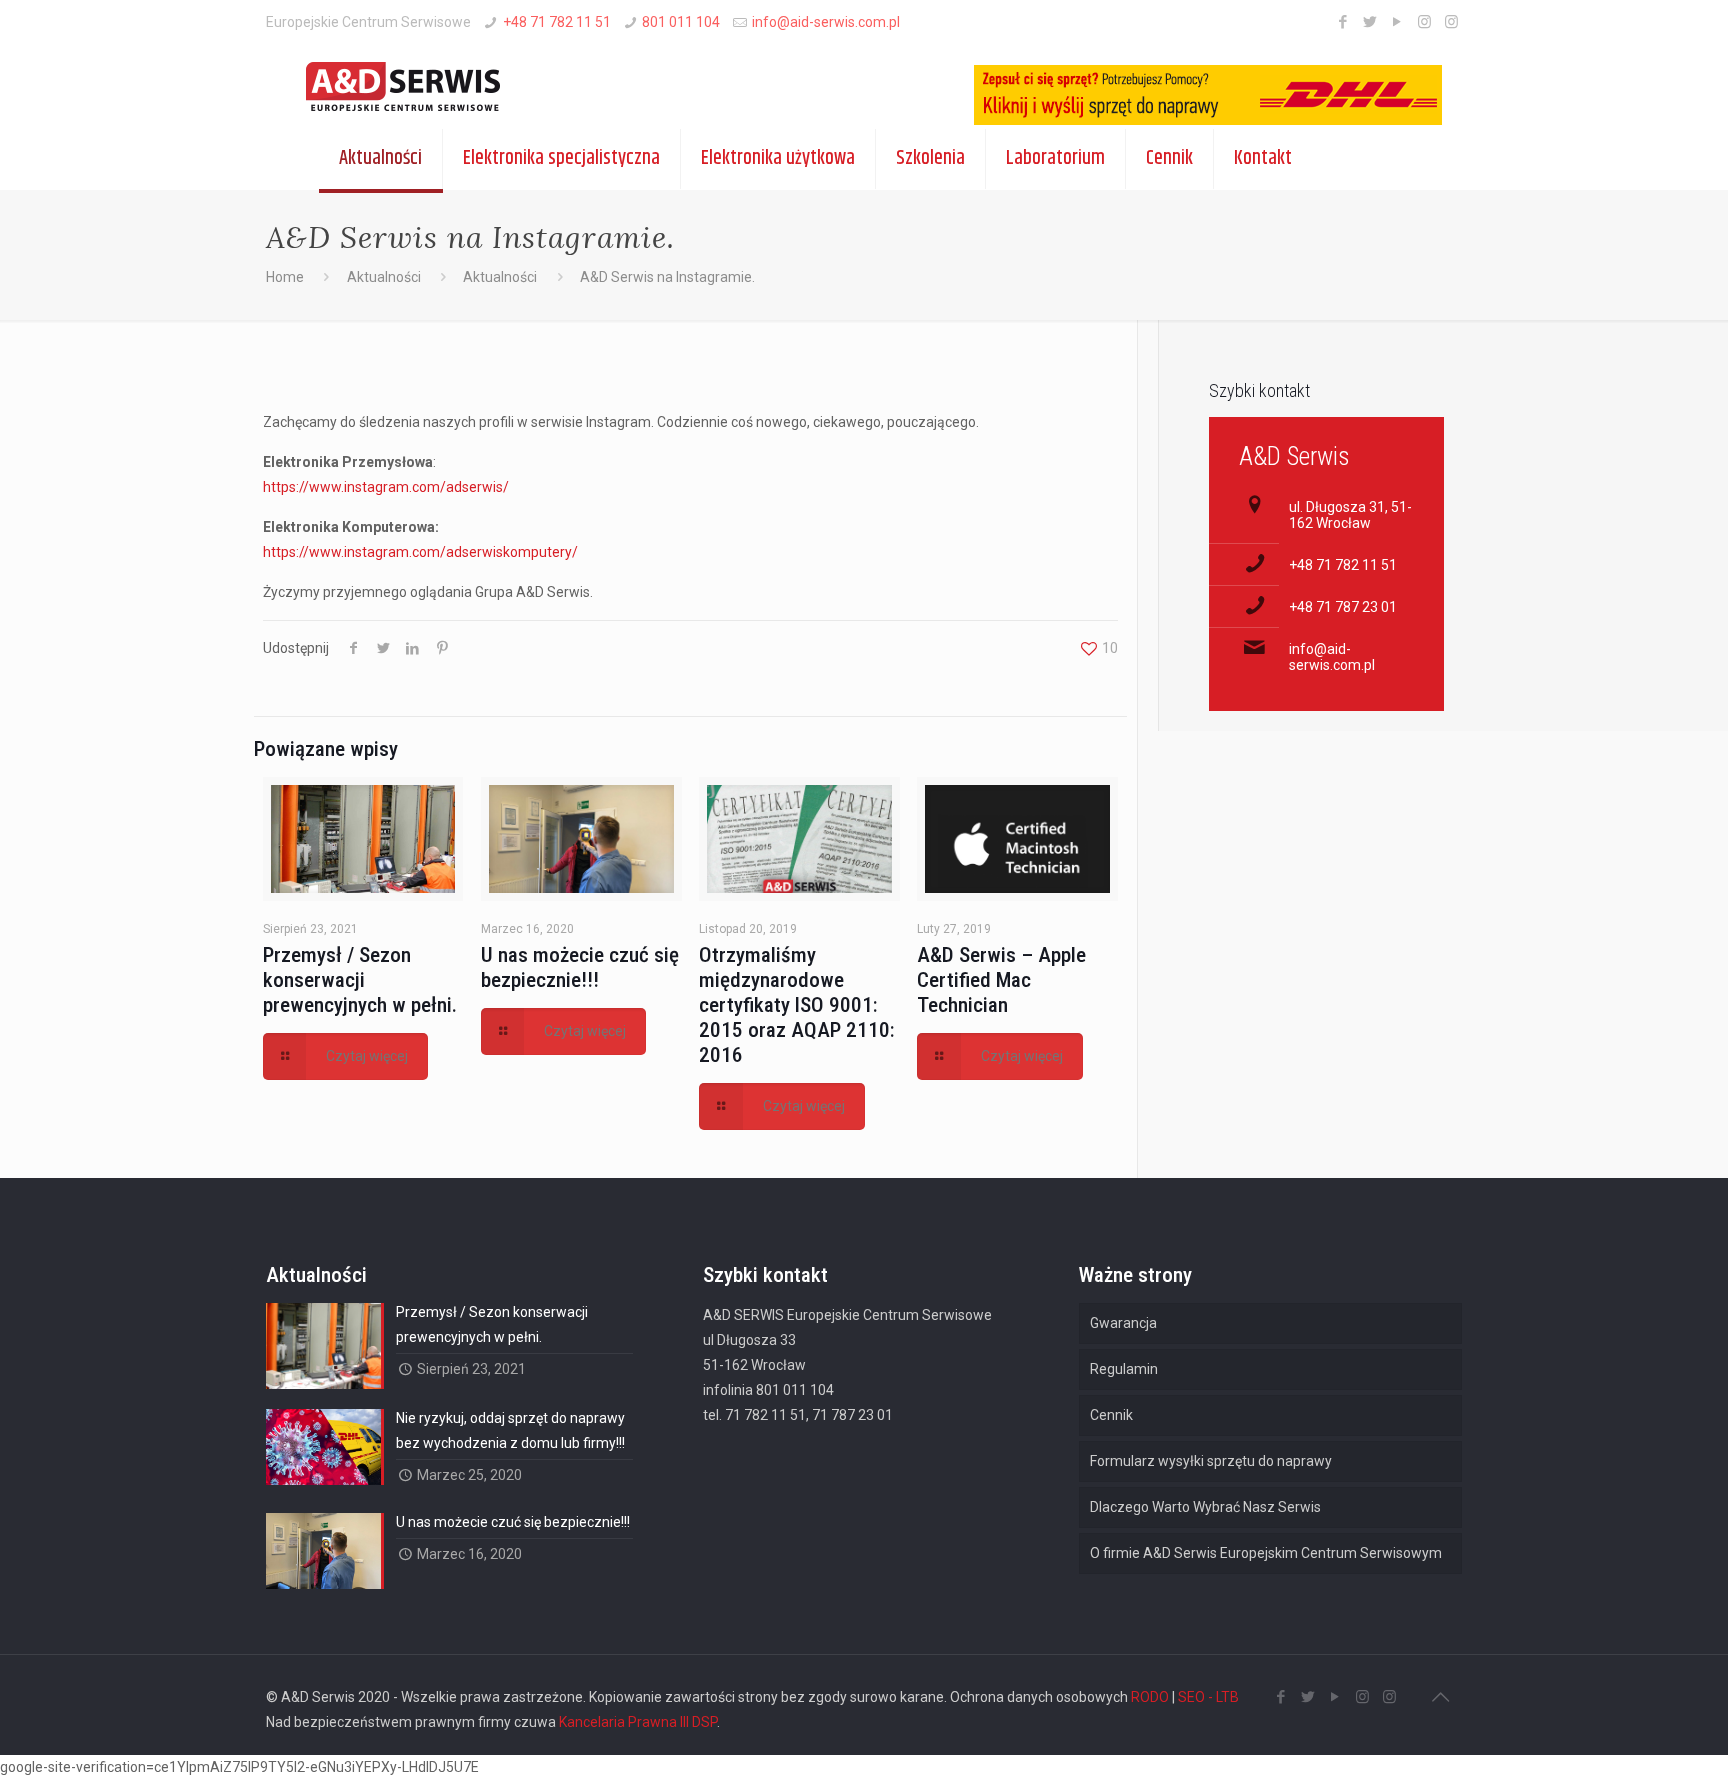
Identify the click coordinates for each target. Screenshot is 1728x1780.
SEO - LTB (1208, 1697)
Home (285, 277)
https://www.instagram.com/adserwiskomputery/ (420, 552)
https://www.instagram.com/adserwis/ (386, 487)
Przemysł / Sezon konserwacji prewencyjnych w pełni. (360, 980)
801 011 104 (681, 22)
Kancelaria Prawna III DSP (638, 1722)
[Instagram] (1424, 22)
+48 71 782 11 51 (557, 22)
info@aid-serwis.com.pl (826, 22)
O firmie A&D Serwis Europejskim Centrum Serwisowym (1266, 1553)
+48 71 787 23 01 (1343, 607)
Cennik (1111, 1415)
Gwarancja (1123, 1323)
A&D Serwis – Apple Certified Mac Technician (1001, 980)
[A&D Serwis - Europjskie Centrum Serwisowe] (391, 87)
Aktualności (384, 277)
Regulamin (1124, 1369)
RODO (1150, 1697)
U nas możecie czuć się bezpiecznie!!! (580, 967)
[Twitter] (1370, 22)
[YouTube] (1397, 22)
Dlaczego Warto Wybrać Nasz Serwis (1205, 1507)
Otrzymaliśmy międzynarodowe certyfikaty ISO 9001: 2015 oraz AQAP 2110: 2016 (797, 1005)
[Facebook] (1343, 22)
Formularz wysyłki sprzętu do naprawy (1211, 1461)
